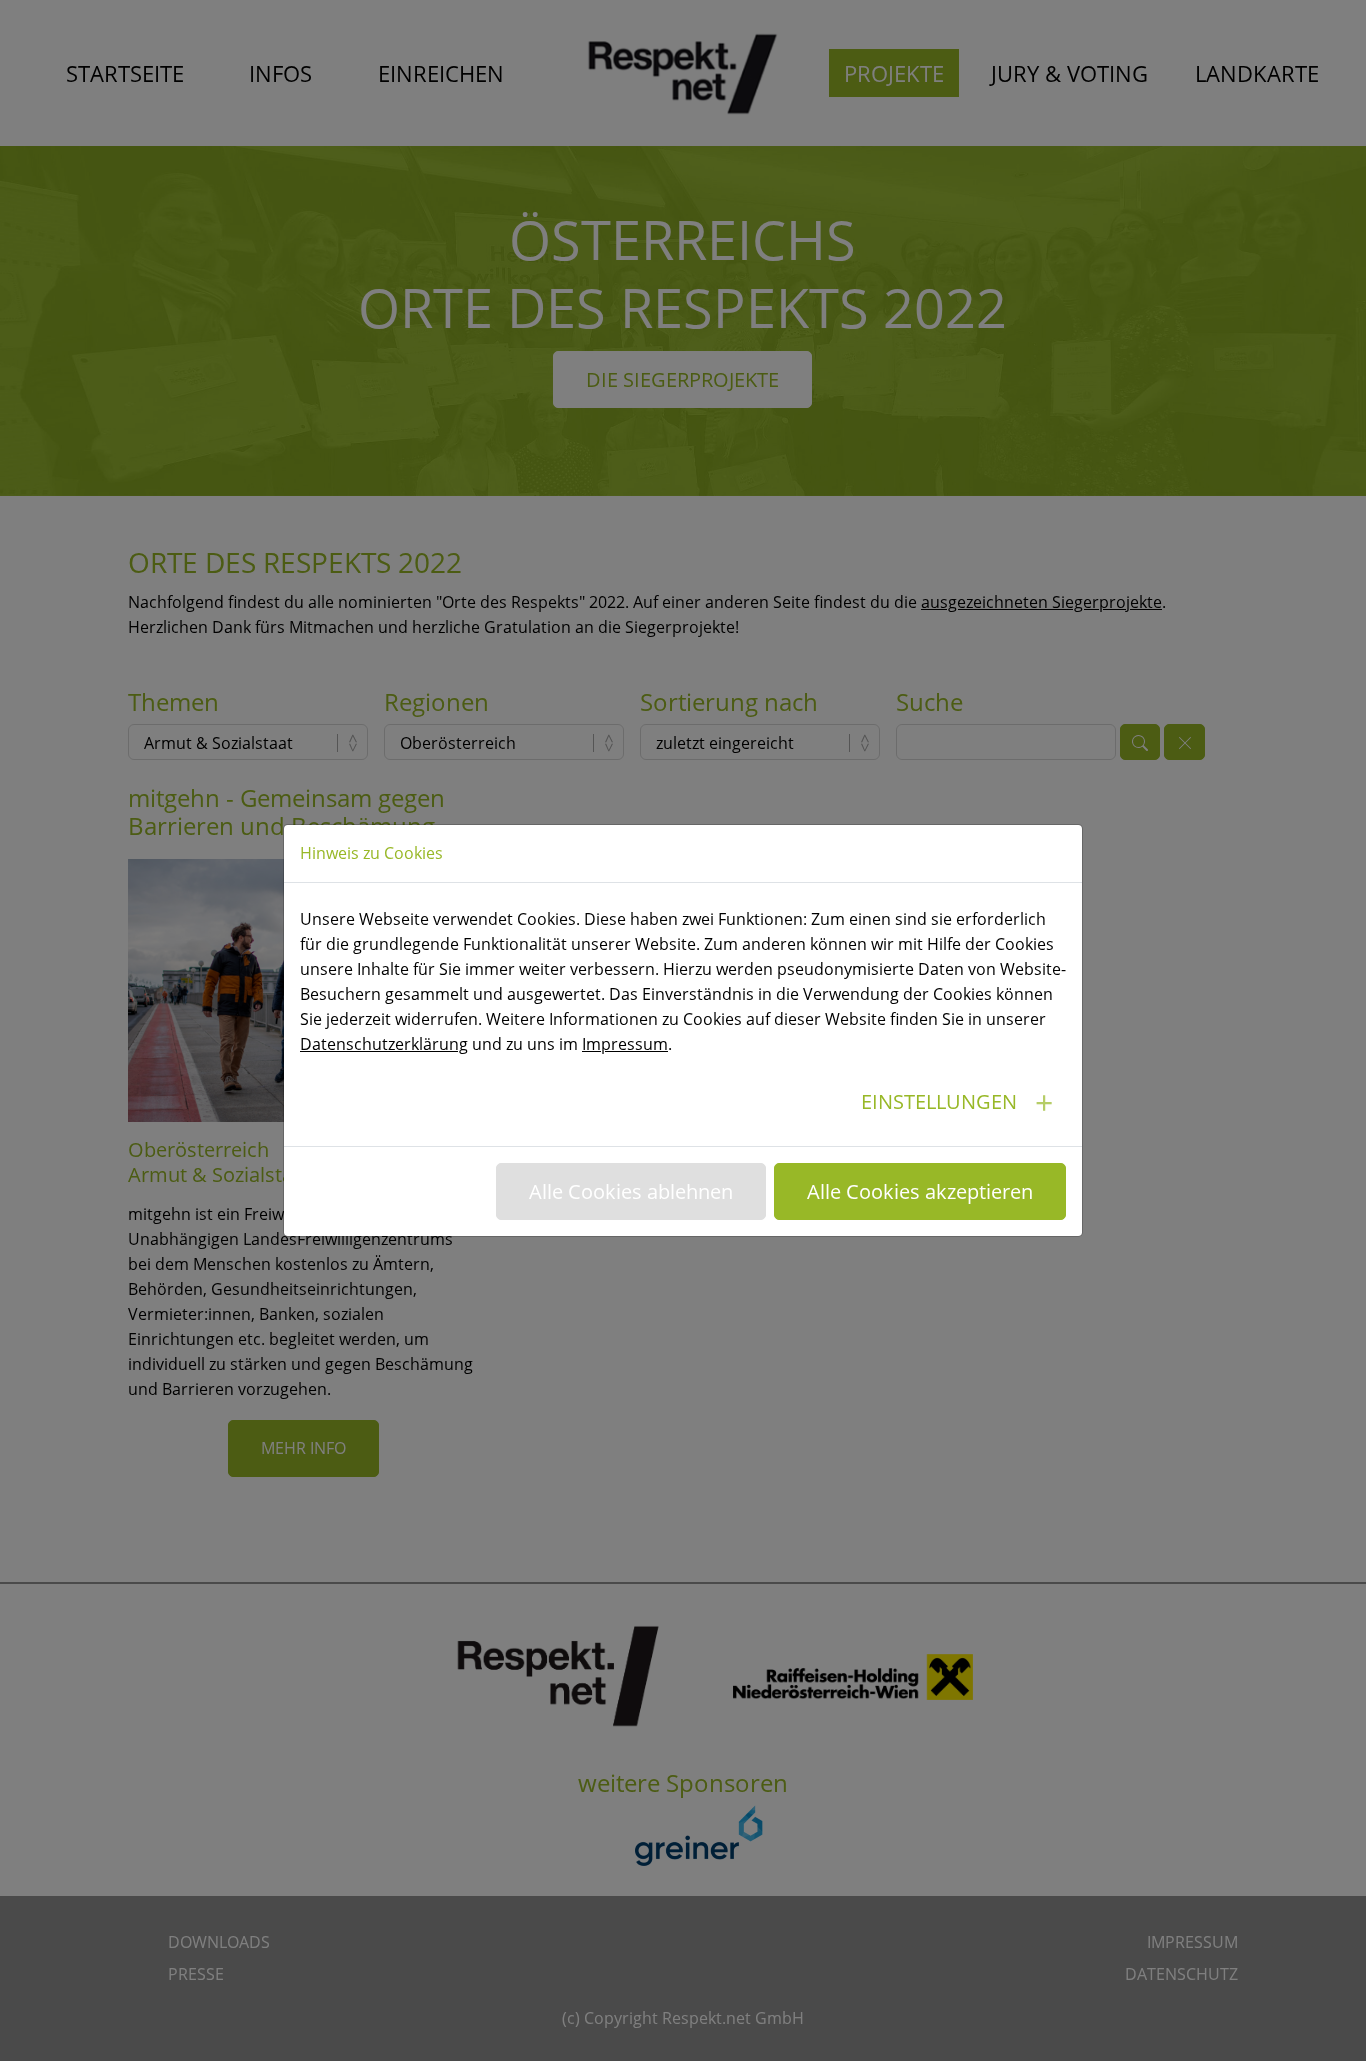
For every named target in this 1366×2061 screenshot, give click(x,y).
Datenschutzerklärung (384, 1044)
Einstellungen (939, 1101)
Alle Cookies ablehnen (631, 1191)
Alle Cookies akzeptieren (920, 1191)
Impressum (625, 1044)
